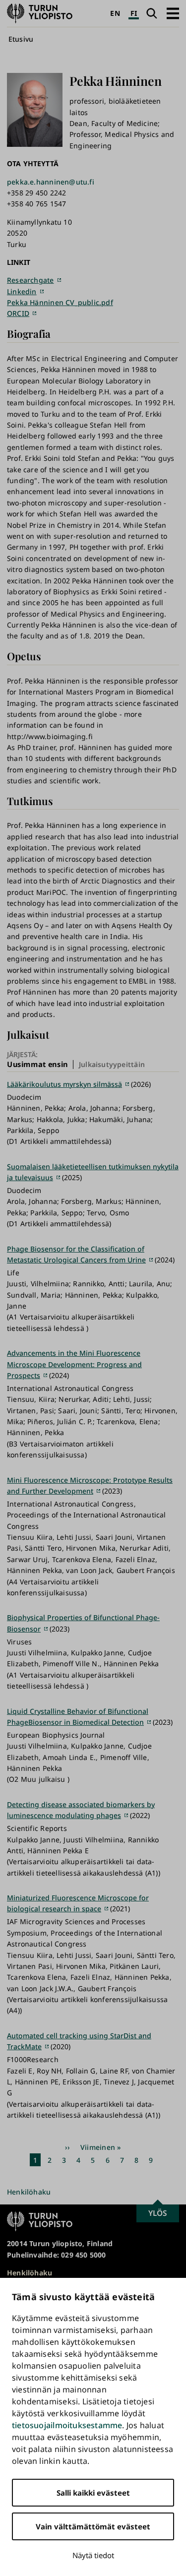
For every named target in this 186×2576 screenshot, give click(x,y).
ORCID (18, 313)
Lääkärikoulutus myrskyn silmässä (64, 1084)
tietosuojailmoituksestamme (67, 2425)
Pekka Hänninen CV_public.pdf (60, 302)
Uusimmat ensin (37, 1064)
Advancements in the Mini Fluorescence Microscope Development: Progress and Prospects (74, 1364)
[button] (173, 13)
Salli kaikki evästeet (93, 2493)
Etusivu (21, 39)
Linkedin (22, 291)
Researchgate (31, 280)
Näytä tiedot (93, 2555)
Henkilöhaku (29, 2192)
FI (134, 13)
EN (115, 13)
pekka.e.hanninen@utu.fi (51, 182)
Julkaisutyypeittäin (112, 1064)
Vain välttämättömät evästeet (93, 2526)
